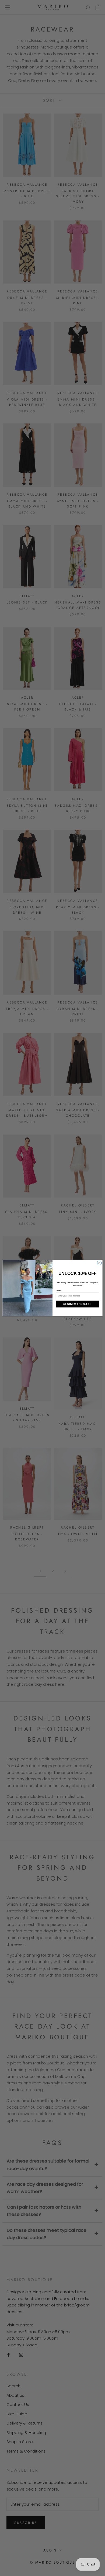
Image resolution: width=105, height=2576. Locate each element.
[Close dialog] (99, 1263)
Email (58, 1291)
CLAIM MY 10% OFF (78, 1304)
